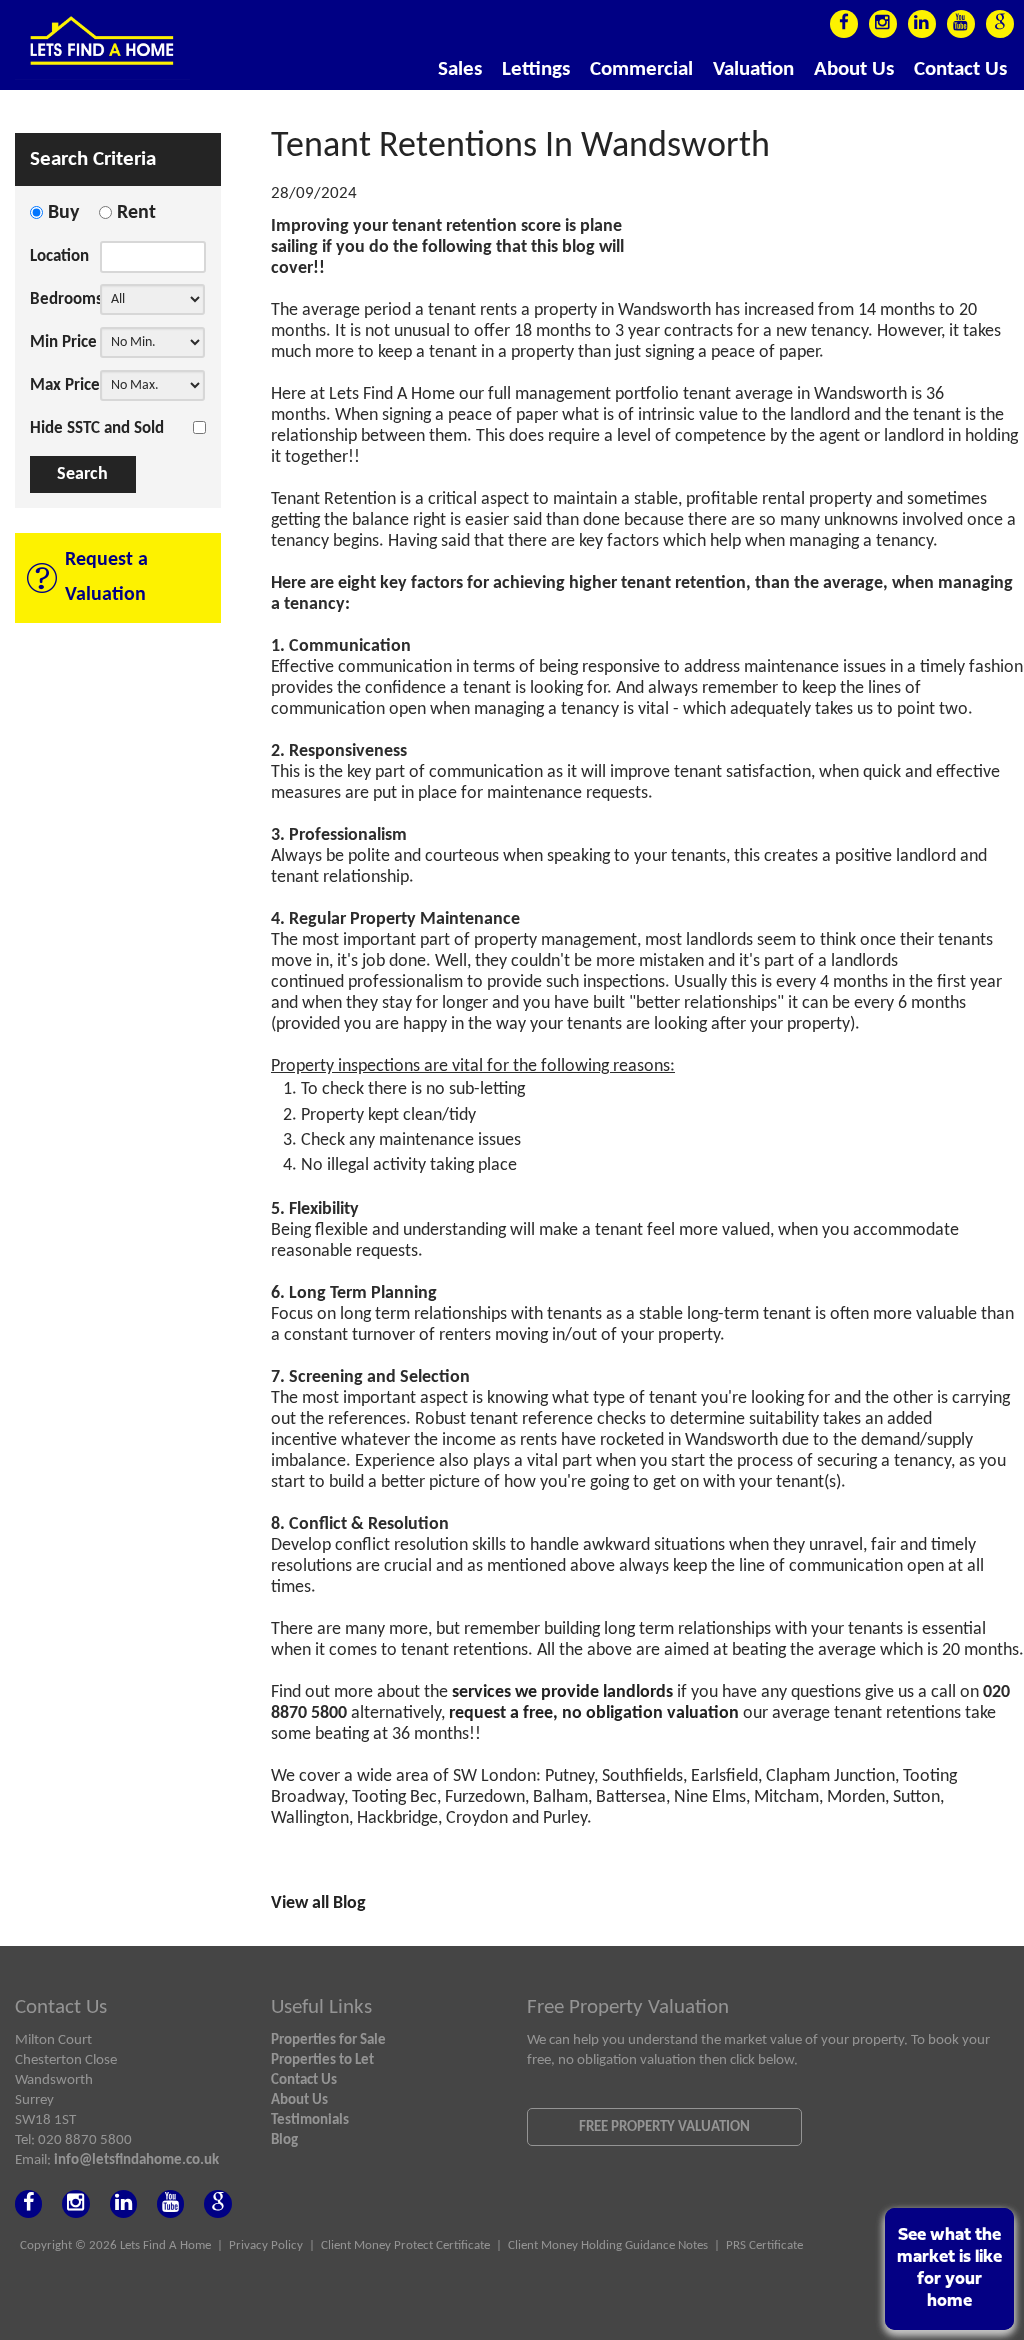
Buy (63, 213)
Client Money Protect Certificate (405, 2246)
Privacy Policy (266, 2246)
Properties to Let (322, 2060)
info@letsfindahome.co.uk (136, 2160)
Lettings (536, 69)
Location (59, 256)
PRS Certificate (764, 2246)
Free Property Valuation (664, 2127)
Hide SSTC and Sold (97, 428)
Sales (460, 69)
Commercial (641, 69)
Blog (284, 2140)
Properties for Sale (328, 2040)
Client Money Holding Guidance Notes (608, 2246)
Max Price (65, 385)
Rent (136, 213)
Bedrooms (65, 299)
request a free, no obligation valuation (594, 1713)
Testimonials (310, 2120)
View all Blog (318, 1903)
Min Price (63, 342)
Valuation (753, 69)
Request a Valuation (106, 577)
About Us (854, 69)
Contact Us (960, 69)
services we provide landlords (564, 1692)
